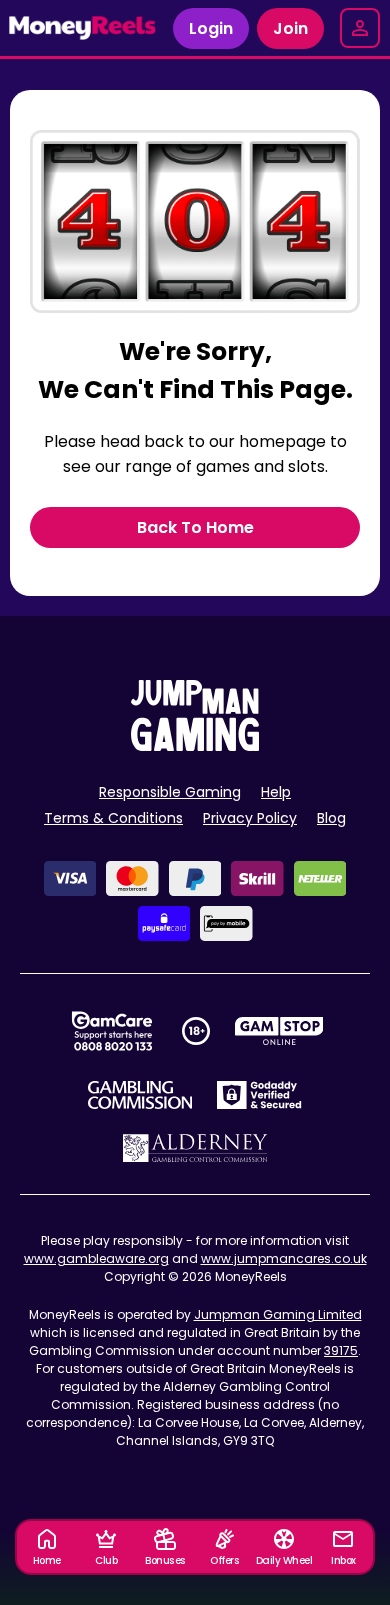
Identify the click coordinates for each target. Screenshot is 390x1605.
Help (276, 792)
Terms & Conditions (113, 818)
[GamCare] (112, 1031)
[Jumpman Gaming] (195, 745)
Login (211, 28)
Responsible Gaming (170, 792)
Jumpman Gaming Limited (278, 1314)
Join (290, 28)
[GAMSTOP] (279, 1031)
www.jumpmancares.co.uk (284, 1258)
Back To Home (195, 527)
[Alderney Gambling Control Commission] (195, 1148)
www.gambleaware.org (96, 1258)
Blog (331, 818)
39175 (341, 1350)
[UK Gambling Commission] (140, 1095)
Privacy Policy (250, 818)
